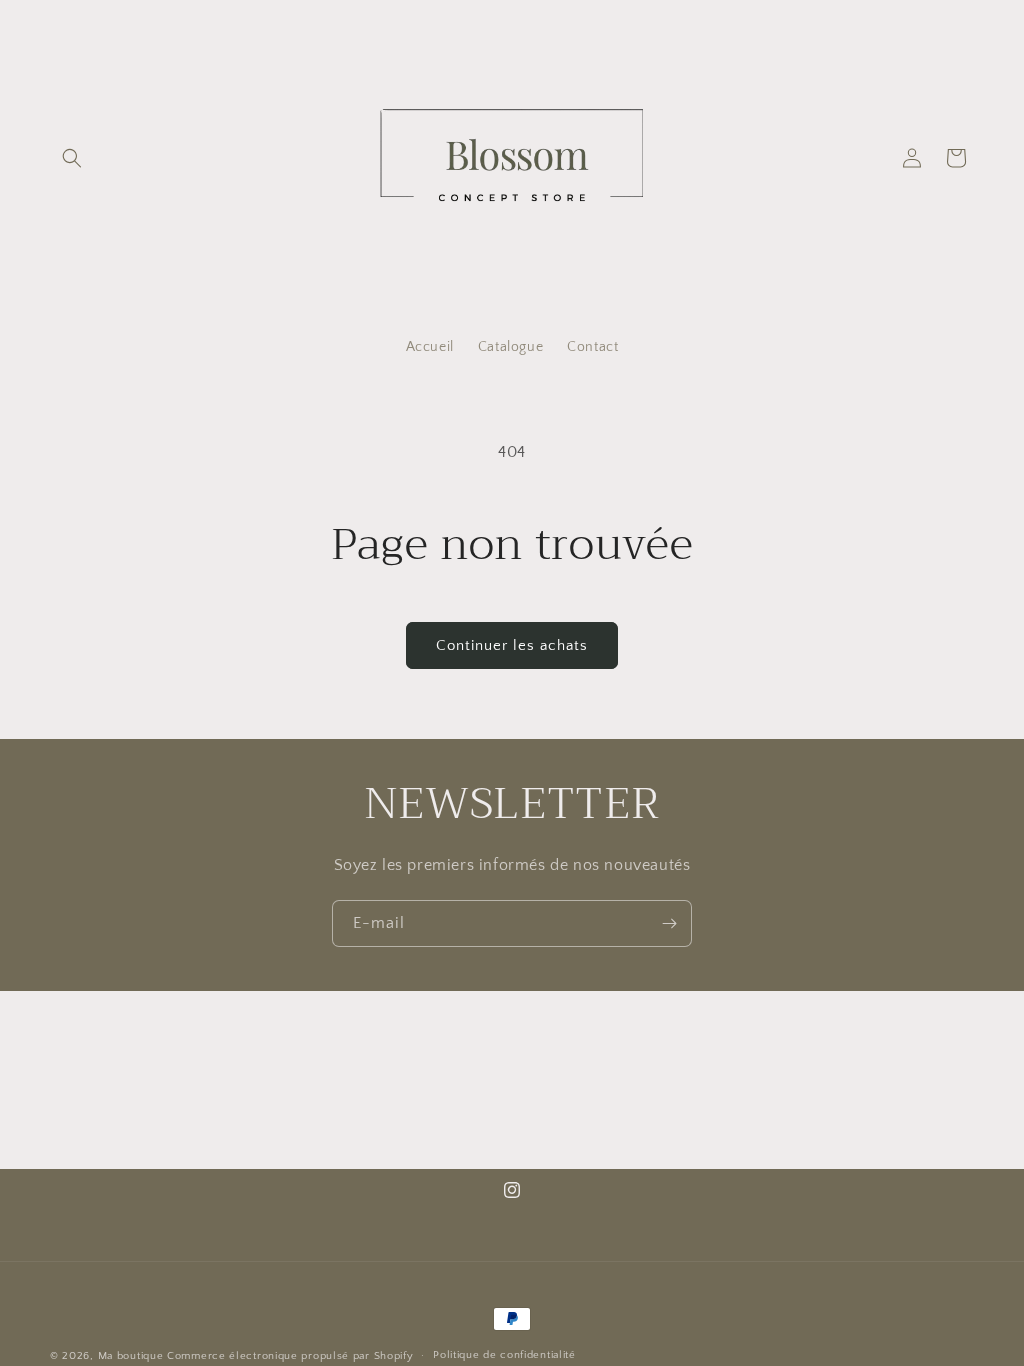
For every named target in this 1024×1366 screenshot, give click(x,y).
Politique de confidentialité (504, 1355)
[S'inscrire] (669, 923)
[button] (72, 158)
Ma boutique (131, 1356)
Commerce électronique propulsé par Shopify (290, 1356)
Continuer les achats (512, 645)
